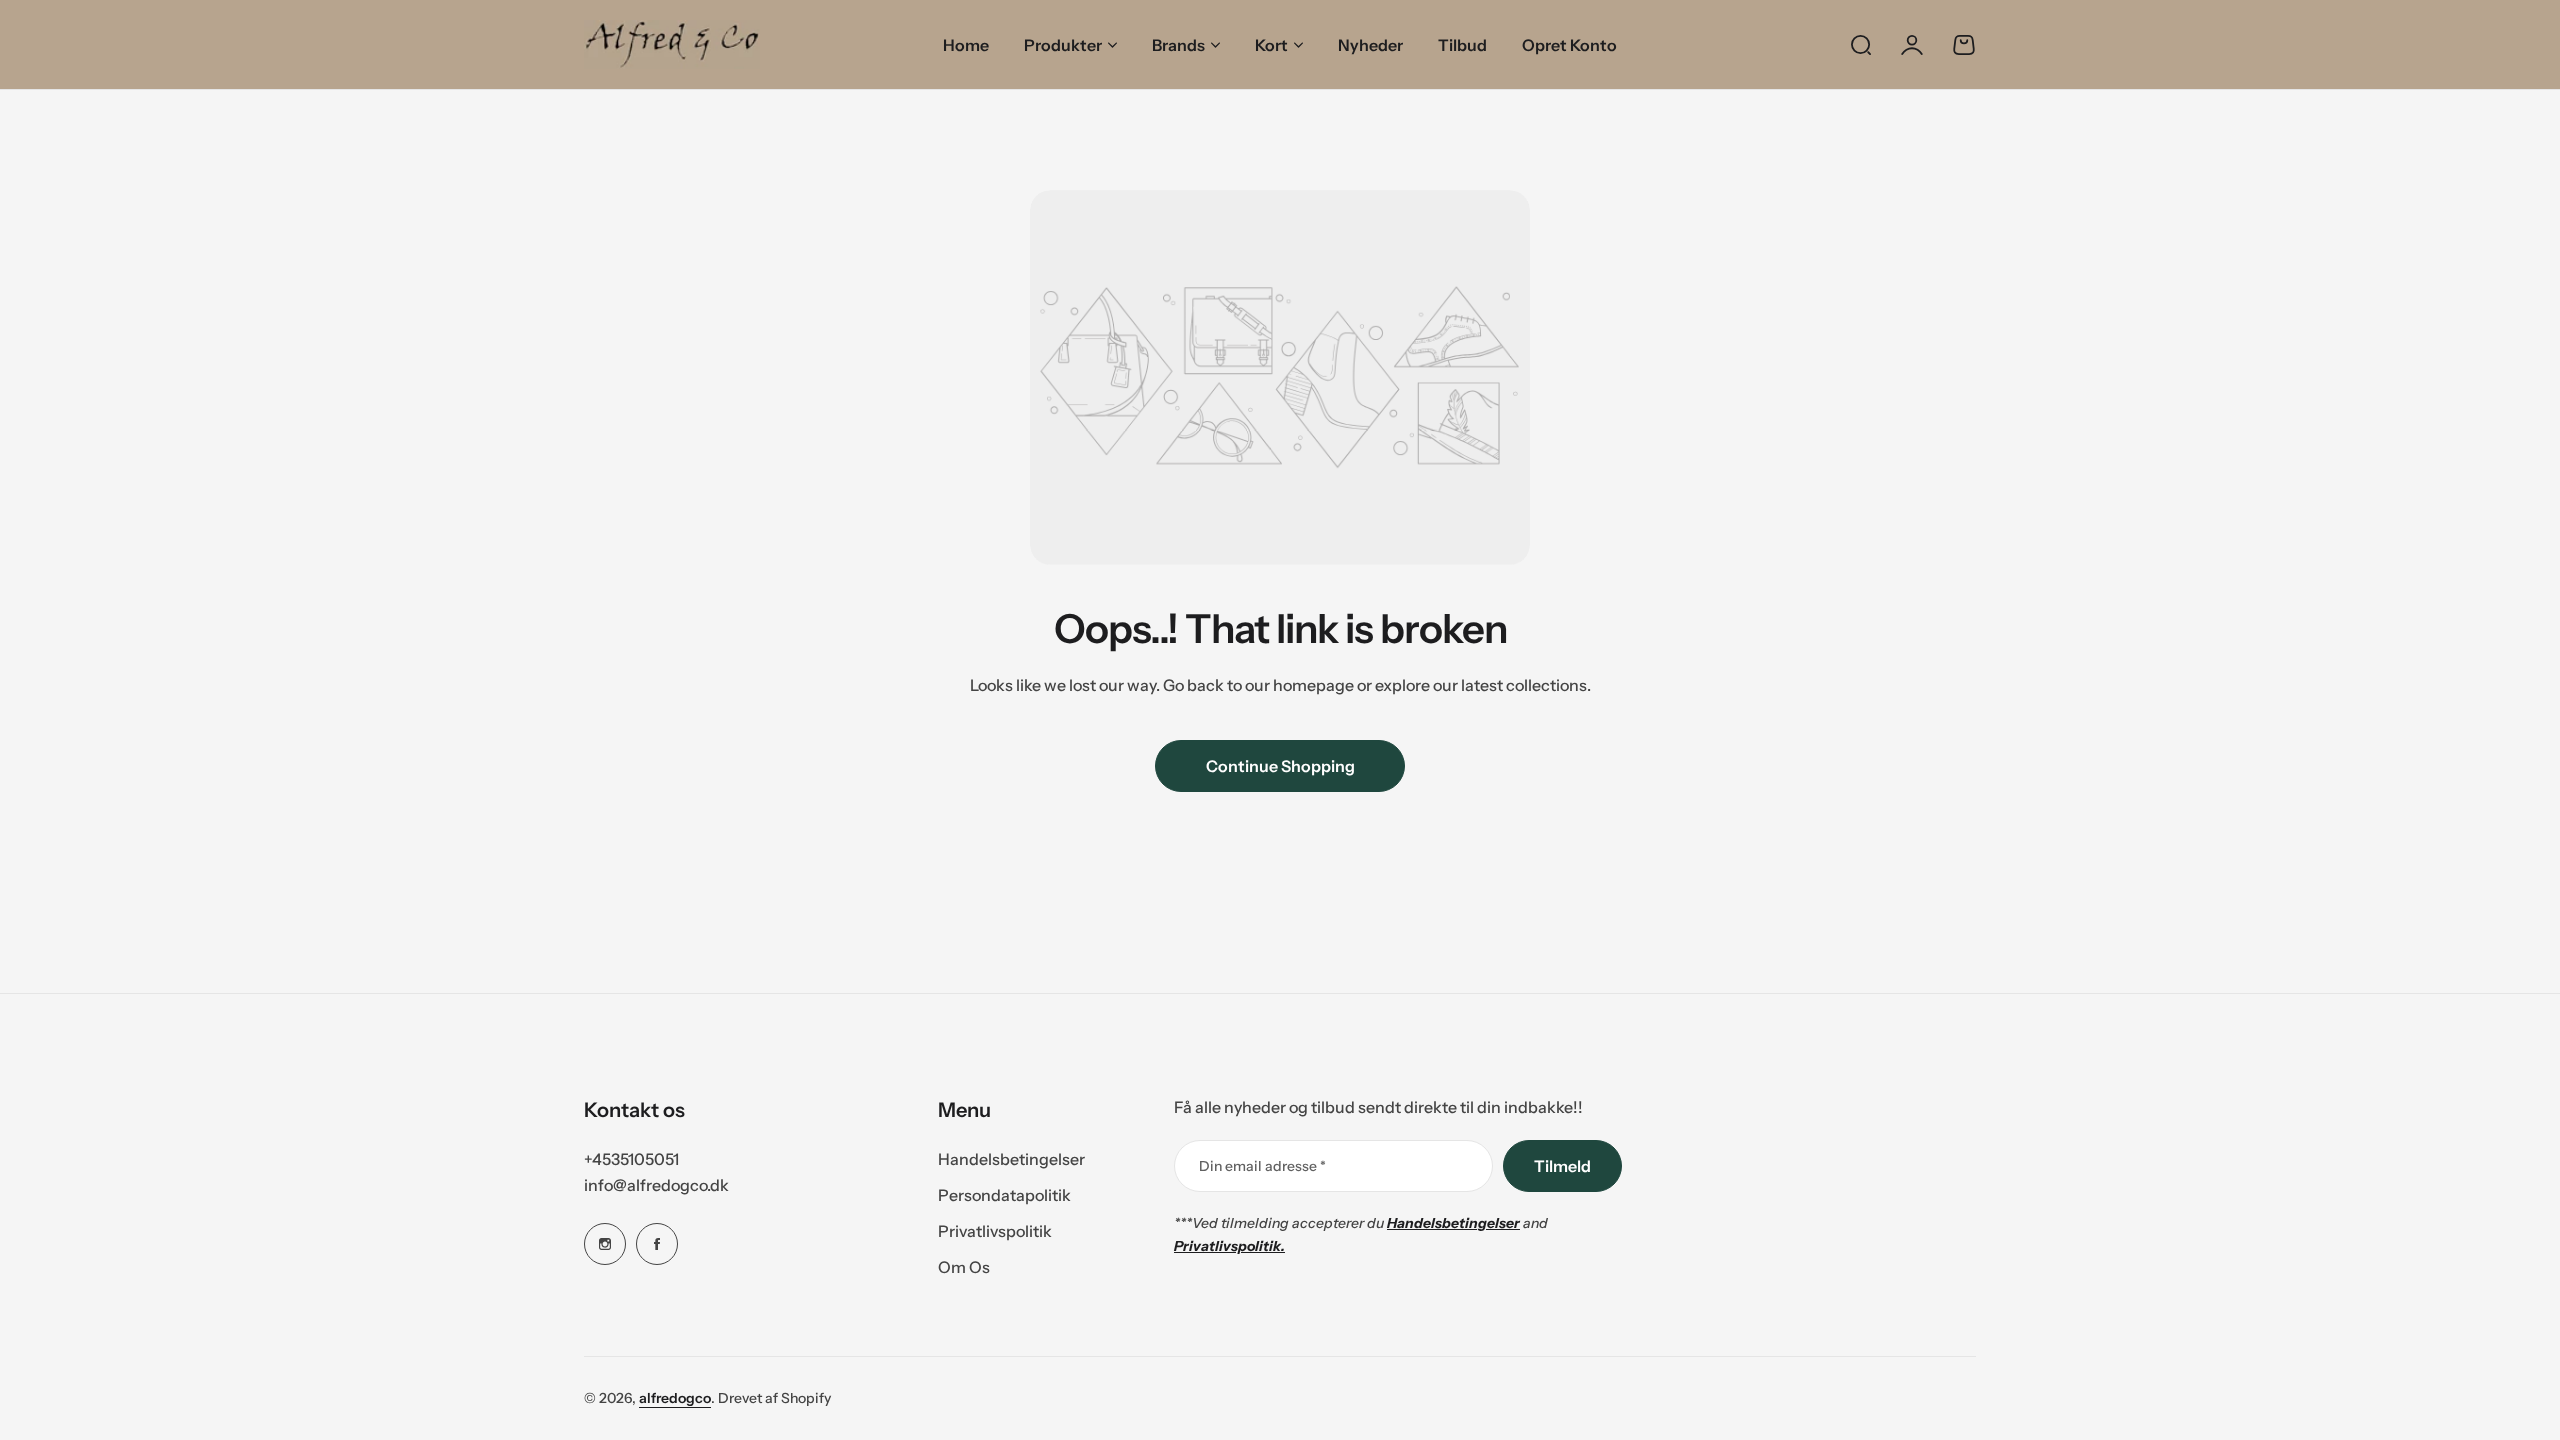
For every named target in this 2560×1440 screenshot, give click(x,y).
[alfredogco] (672, 44)
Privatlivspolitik (995, 1231)
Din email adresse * (1262, 1166)
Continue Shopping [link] (1280, 766)
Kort (1271, 45)
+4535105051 (631, 1159)
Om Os (964, 1267)
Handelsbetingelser (1011, 1159)
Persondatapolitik (1004, 1195)
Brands (1178, 45)
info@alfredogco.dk (656, 1185)
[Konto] (1912, 45)
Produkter (1063, 45)
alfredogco (675, 1398)
